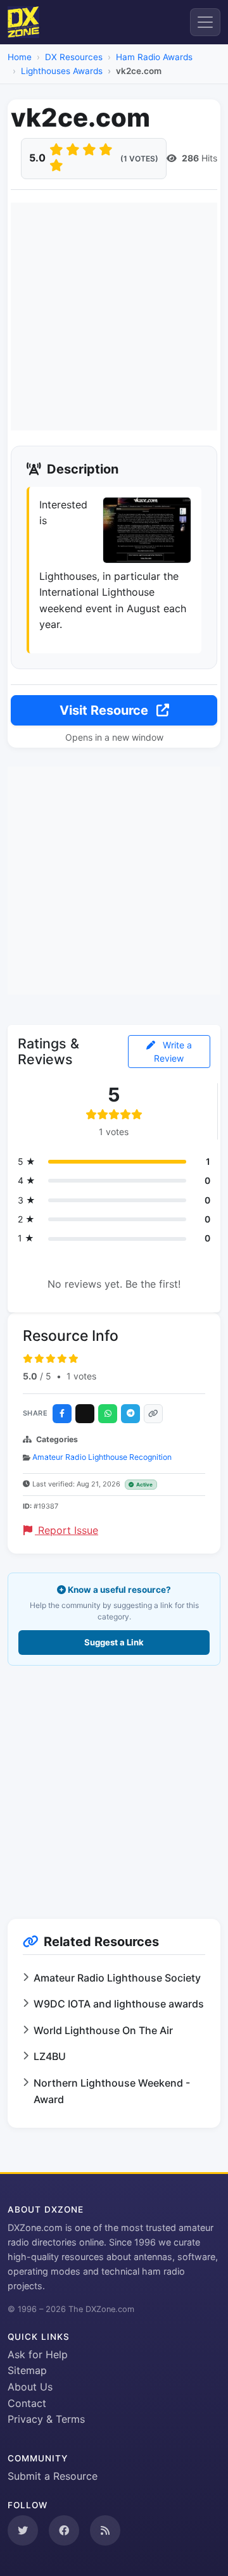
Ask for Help (38, 2354)
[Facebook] (62, 1414)
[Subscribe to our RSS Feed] (105, 2530)
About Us (30, 2387)
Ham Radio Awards (154, 57)
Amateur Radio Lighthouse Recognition (102, 1457)
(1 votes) (139, 159)
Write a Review (173, 1052)
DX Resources (74, 57)
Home (20, 57)
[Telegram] (130, 1414)
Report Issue (66, 1530)
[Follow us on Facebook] (64, 2530)
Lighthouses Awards (62, 71)
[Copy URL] (153, 1414)
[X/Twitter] (85, 1414)
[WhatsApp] (108, 1414)
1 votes (81, 1376)
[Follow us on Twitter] (23, 2530)
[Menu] (205, 22)
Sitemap (27, 2370)
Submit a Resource (53, 2476)
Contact (27, 2403)
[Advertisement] (114, 317)
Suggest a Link (114, 1642)
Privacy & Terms (46, 2419)
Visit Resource (105, 710)
